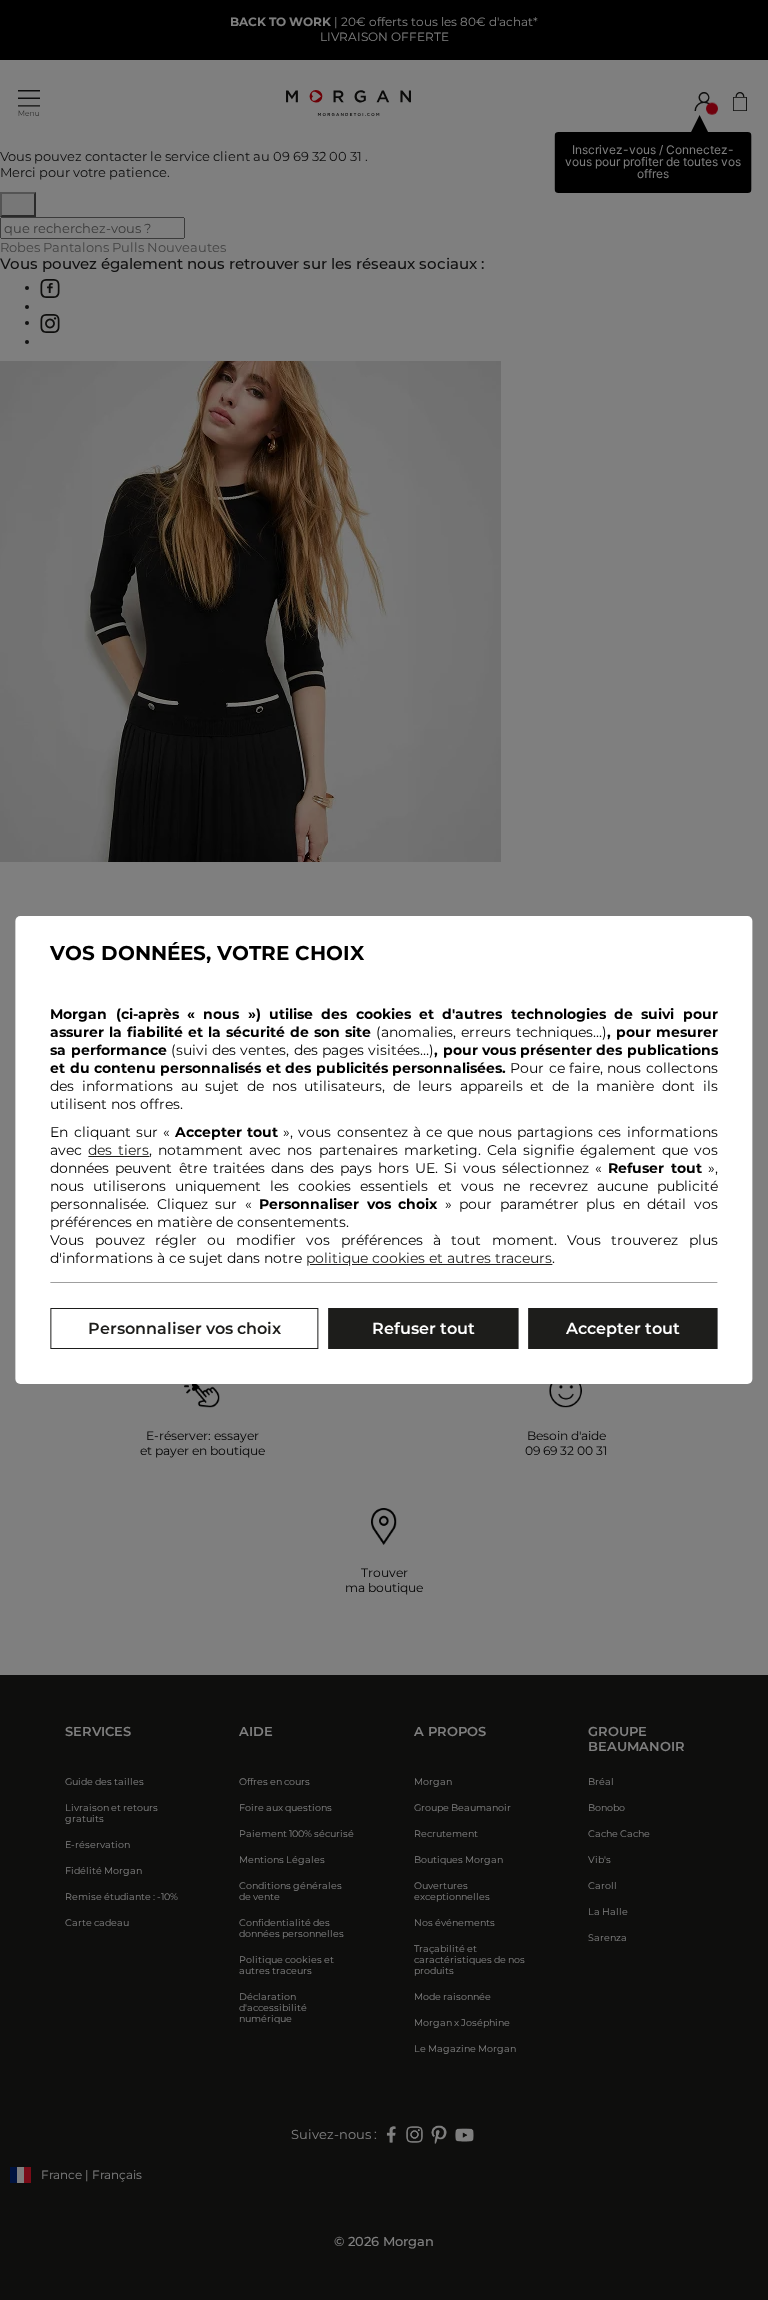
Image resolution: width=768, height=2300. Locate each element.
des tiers (118, 1150)
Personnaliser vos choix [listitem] (184, 1328)
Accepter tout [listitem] (623, 1328)
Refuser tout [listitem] (423, 1328)
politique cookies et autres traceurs (429, 1258)
